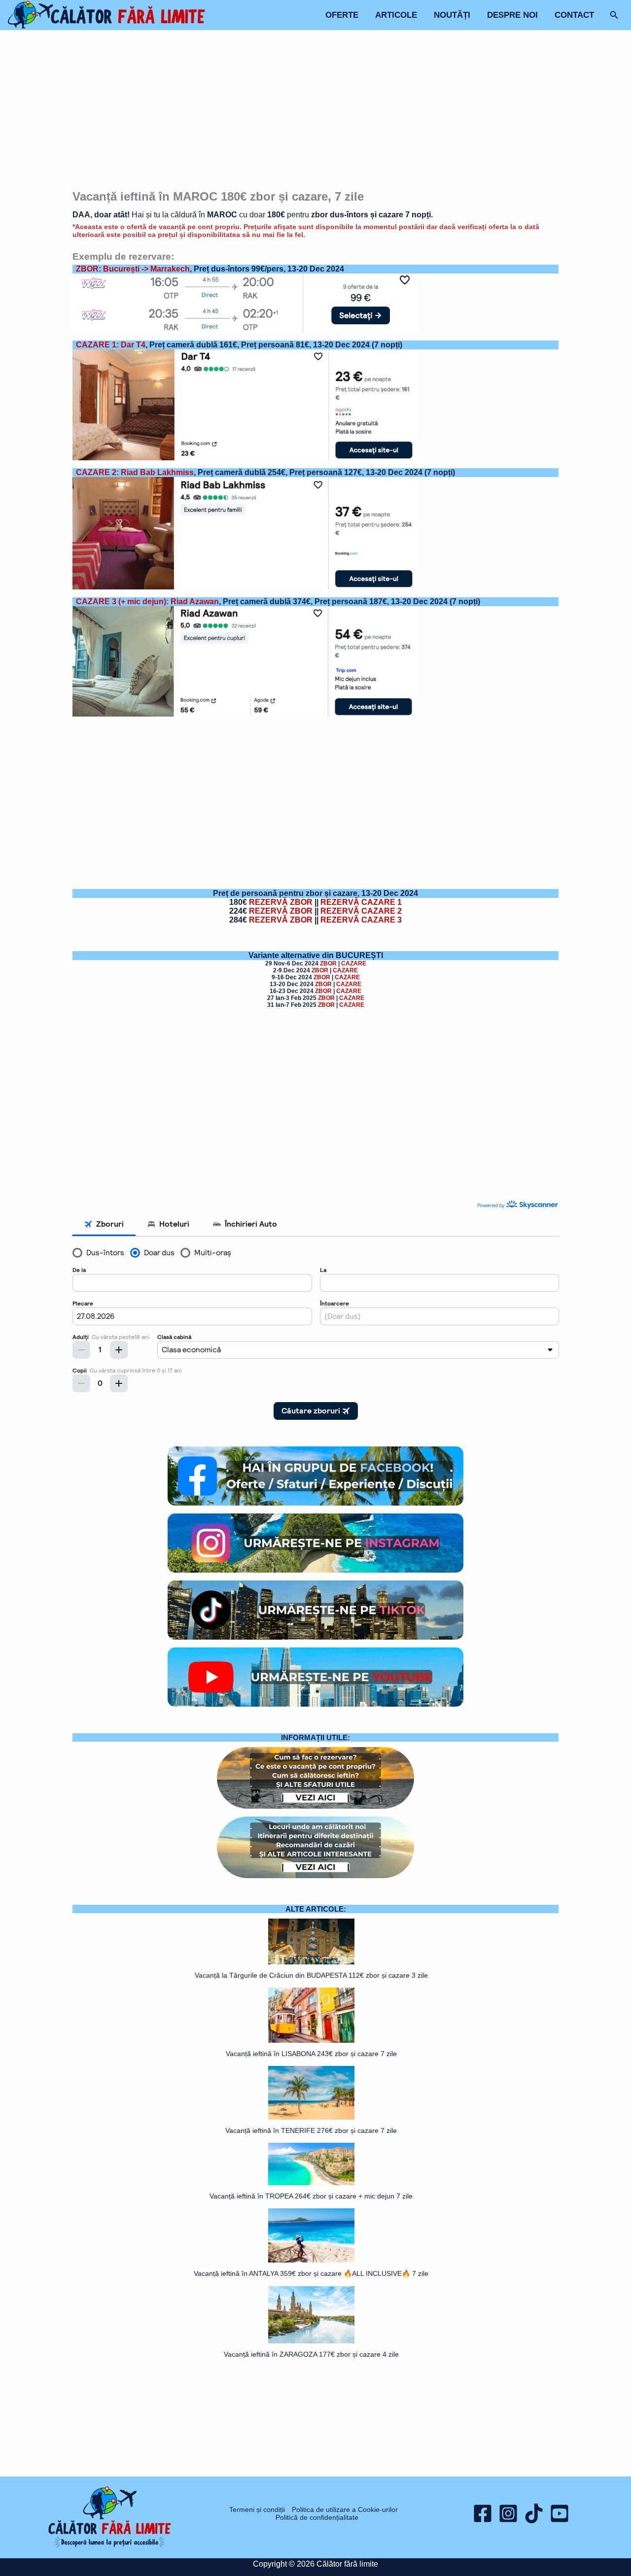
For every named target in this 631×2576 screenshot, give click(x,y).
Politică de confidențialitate (317, 2517)
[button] (614, 15)
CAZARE (354, 963)
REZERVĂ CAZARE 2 (361, 911)
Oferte (342, 15)
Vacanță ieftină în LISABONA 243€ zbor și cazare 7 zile (311, 2054)
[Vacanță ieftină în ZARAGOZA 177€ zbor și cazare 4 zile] (311, 2315)
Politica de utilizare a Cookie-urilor (345, 2509)
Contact (574, 15)
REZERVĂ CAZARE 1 (361, 902)
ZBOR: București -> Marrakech (133, 269)
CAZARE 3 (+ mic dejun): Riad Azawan (147, 601)
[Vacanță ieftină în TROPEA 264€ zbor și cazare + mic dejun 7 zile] (311, 2164)
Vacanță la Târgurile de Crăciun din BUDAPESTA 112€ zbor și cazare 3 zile (311, 1975)
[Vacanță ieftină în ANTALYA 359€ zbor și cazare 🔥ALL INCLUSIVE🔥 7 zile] (311, 2235)
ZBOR (328, 963)
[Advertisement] (316, 111)
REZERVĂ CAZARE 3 (361, 920)
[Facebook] (483, 2513)
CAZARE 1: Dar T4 (111, 345)
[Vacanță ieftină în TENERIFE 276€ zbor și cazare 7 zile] (311, 2093)
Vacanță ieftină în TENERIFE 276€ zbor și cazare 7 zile (311, 2130)
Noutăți (452, 15)
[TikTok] (534, 2513)
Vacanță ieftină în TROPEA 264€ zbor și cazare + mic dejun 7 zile (311, 2196)
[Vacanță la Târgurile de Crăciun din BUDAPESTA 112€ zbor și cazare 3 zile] (311, 1941)
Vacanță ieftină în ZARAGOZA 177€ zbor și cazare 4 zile (311, 2354)
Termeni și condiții (257, 2509)
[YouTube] (560, 2513)
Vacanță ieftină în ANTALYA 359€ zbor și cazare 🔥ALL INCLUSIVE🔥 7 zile (311, 2273)
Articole (396, 15)
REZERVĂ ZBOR (281, 902)
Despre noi (512, 15)
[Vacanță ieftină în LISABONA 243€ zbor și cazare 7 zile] (311, 2015)
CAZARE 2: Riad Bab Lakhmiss (135, 472)
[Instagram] (508, 2513)
